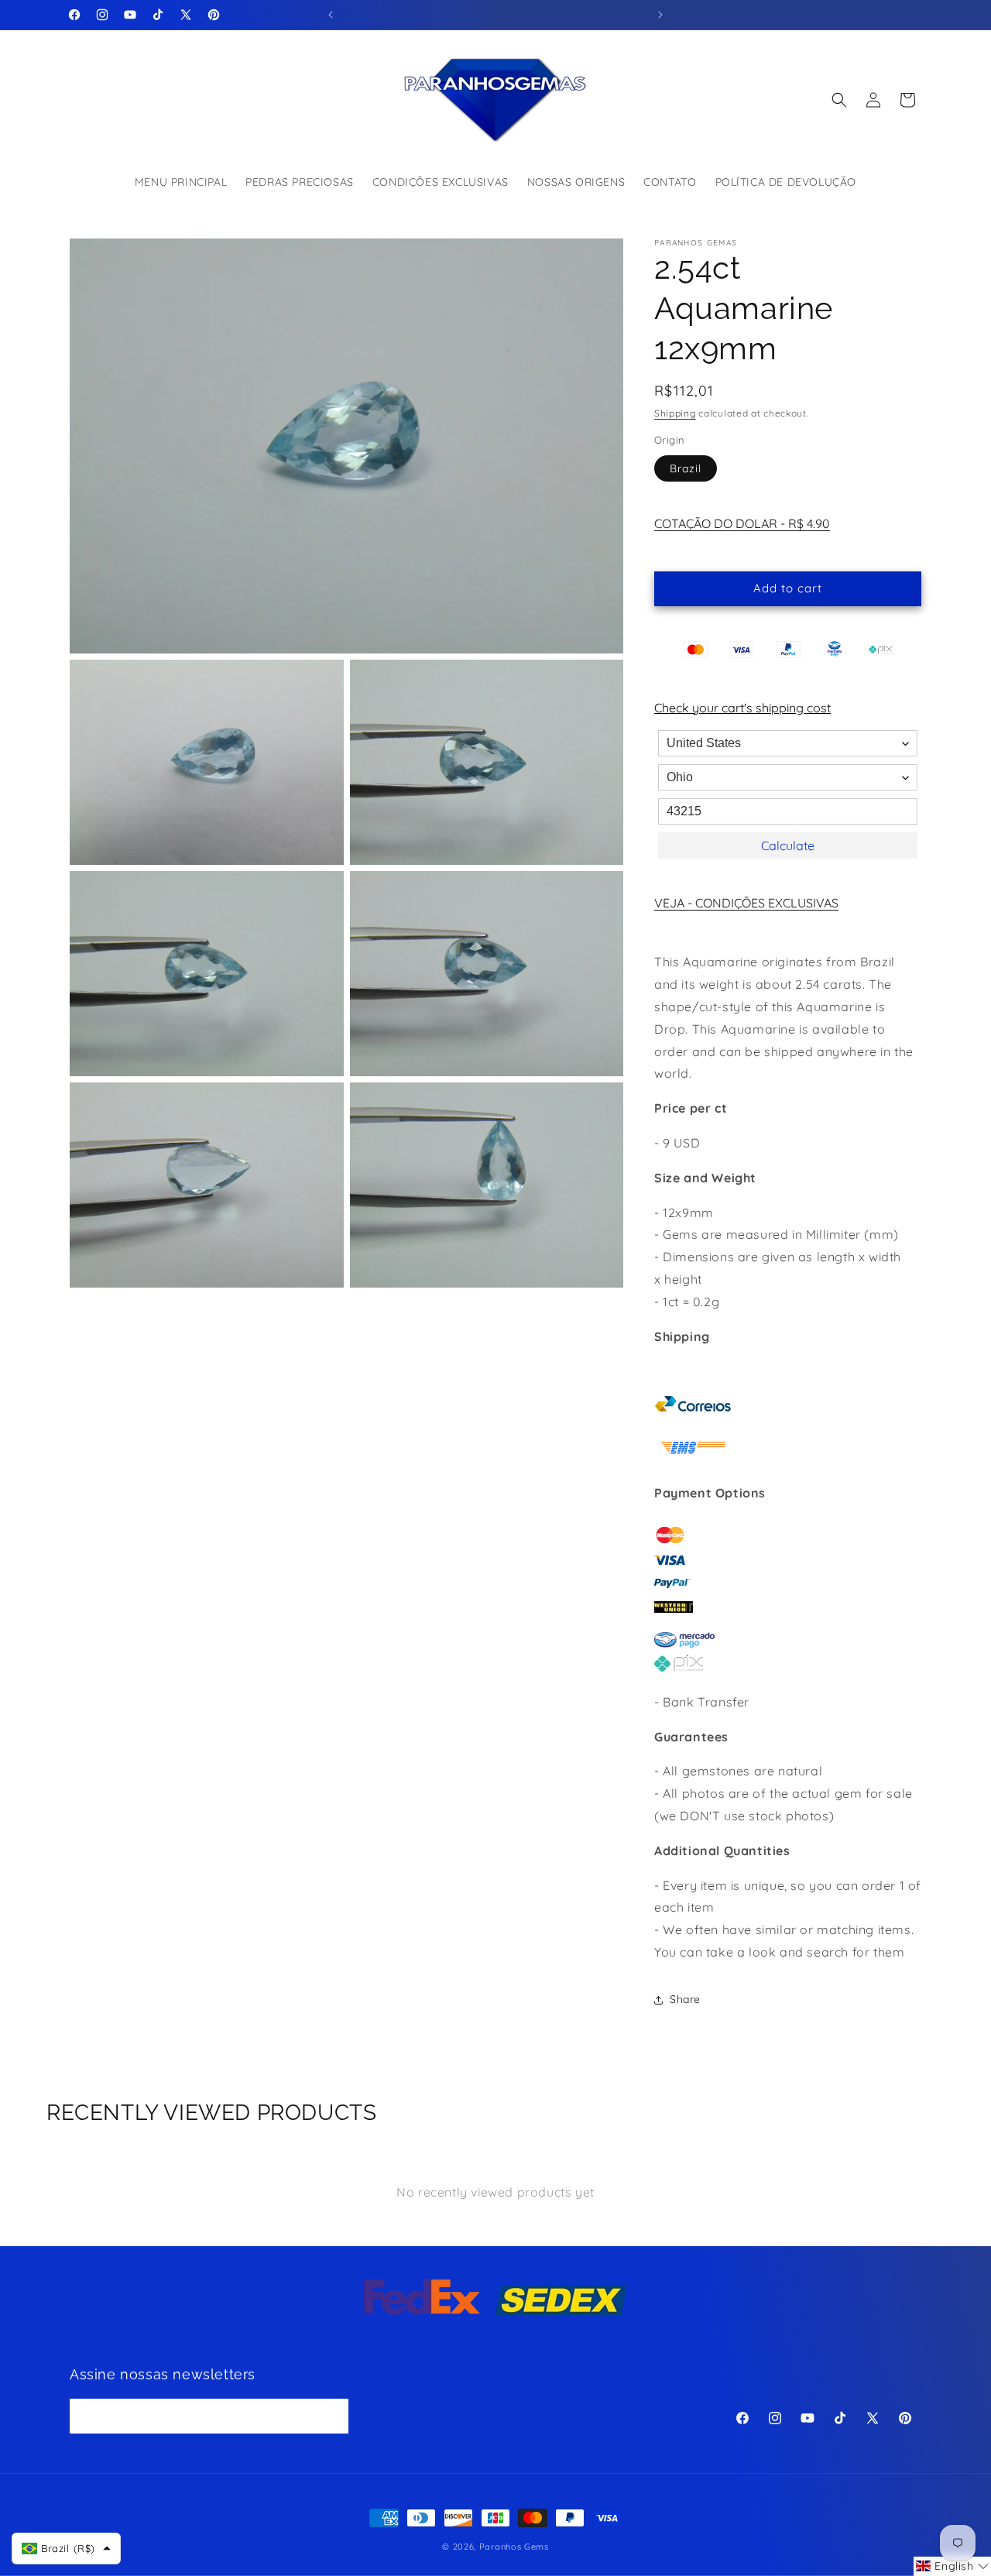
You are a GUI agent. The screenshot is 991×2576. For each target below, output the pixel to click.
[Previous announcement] (331, 15)
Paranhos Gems (514, 2547)
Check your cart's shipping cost (742, 708)
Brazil (686, 468)
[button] (839, 100)
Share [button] (685, 1999)
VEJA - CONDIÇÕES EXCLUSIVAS (746, 903)
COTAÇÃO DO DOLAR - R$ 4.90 (742, 523)
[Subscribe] (331, 2417)
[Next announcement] (660, 15)
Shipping (675, 413)
